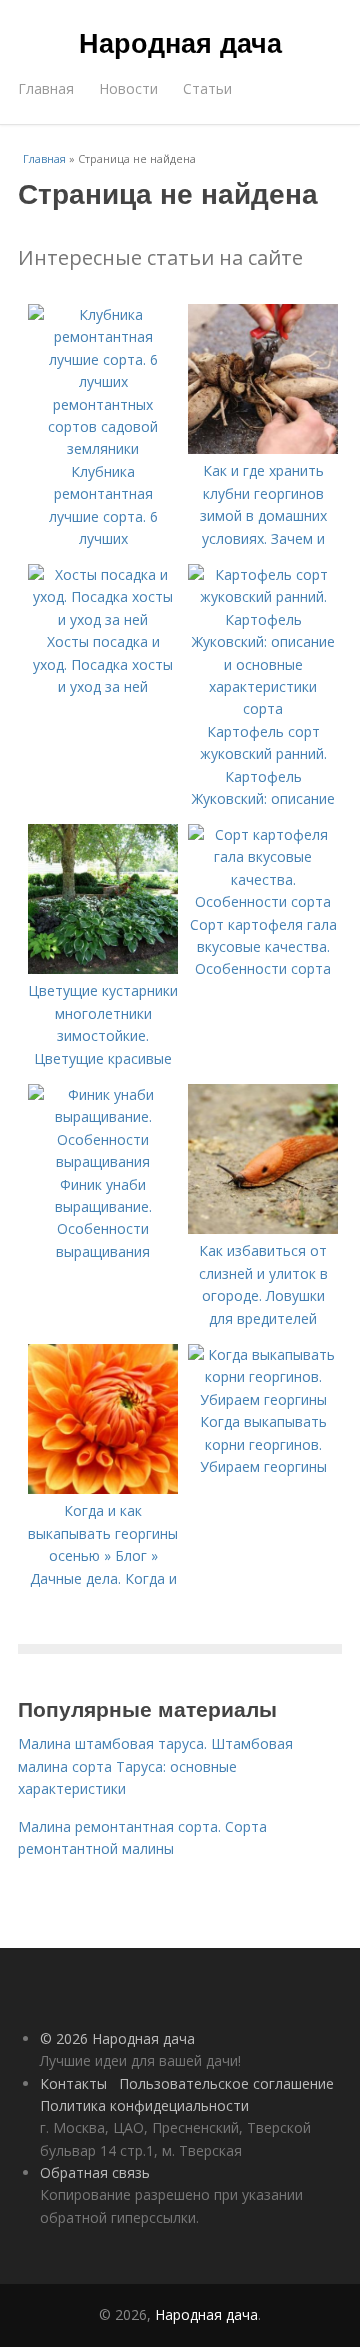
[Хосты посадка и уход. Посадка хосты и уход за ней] (103, 619)
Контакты (73, 2083)
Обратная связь (95, 2172)
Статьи (207, 88)
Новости (128, 88)
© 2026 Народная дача (117, 2038)
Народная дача (180, 42)
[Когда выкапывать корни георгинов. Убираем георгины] (263, 1399)
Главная (46, 88)
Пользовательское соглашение (226, 2083)
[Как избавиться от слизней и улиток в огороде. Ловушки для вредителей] (263, 1228)
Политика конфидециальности (144, 2105)
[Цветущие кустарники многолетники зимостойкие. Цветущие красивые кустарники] (103, 968)
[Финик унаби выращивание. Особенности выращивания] (103, 1161)
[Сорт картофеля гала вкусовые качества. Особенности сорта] (263, 901)
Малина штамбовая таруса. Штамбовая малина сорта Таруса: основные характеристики (155, 1766)
